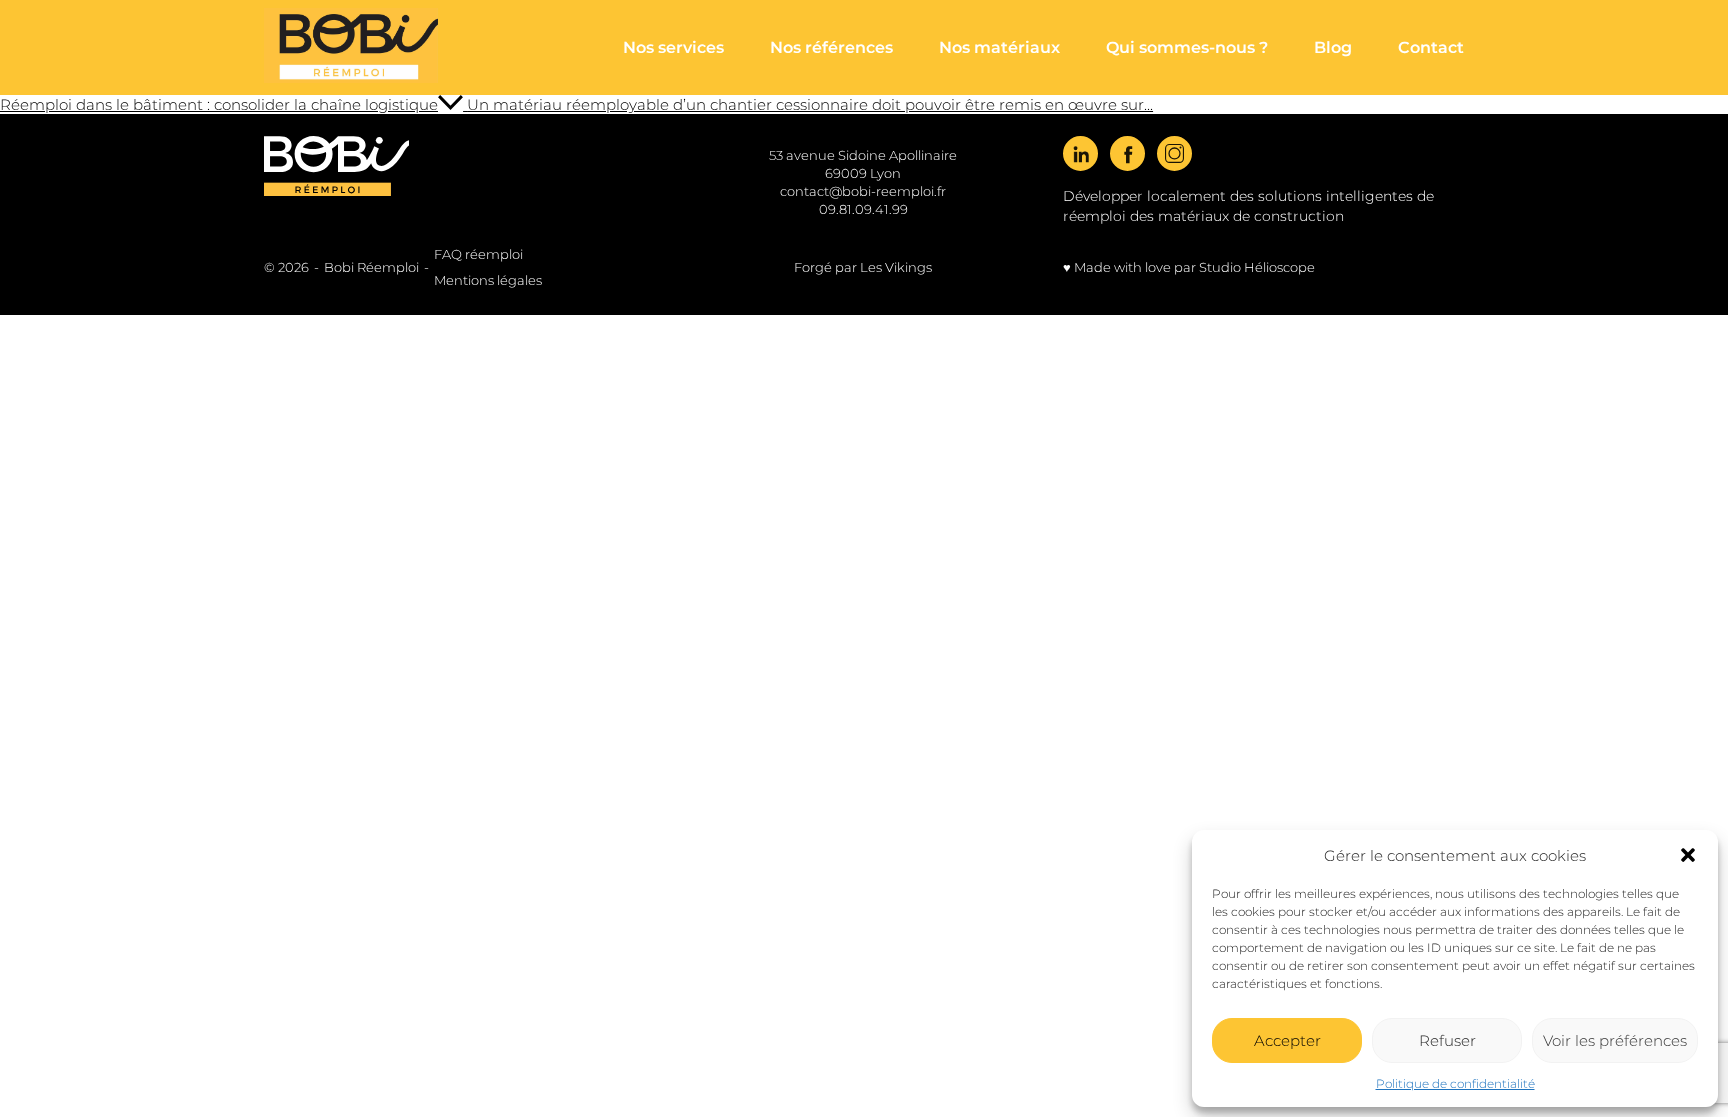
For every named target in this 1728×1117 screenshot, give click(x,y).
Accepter (1287, 1040)
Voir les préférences (1615, 1040)
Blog (1333, 47)
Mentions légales (488, 280)
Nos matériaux (999, 47)
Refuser (1447, 1040)
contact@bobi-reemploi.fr (863, 191)
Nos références (831, 47)
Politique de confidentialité (1455, 1083)
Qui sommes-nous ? (1187, 47)
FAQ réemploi (478, 254)
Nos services (673, 47)
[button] (1688, 855)
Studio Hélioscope (1257, 267)
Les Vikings (896, 267)
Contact (1431, 47)
